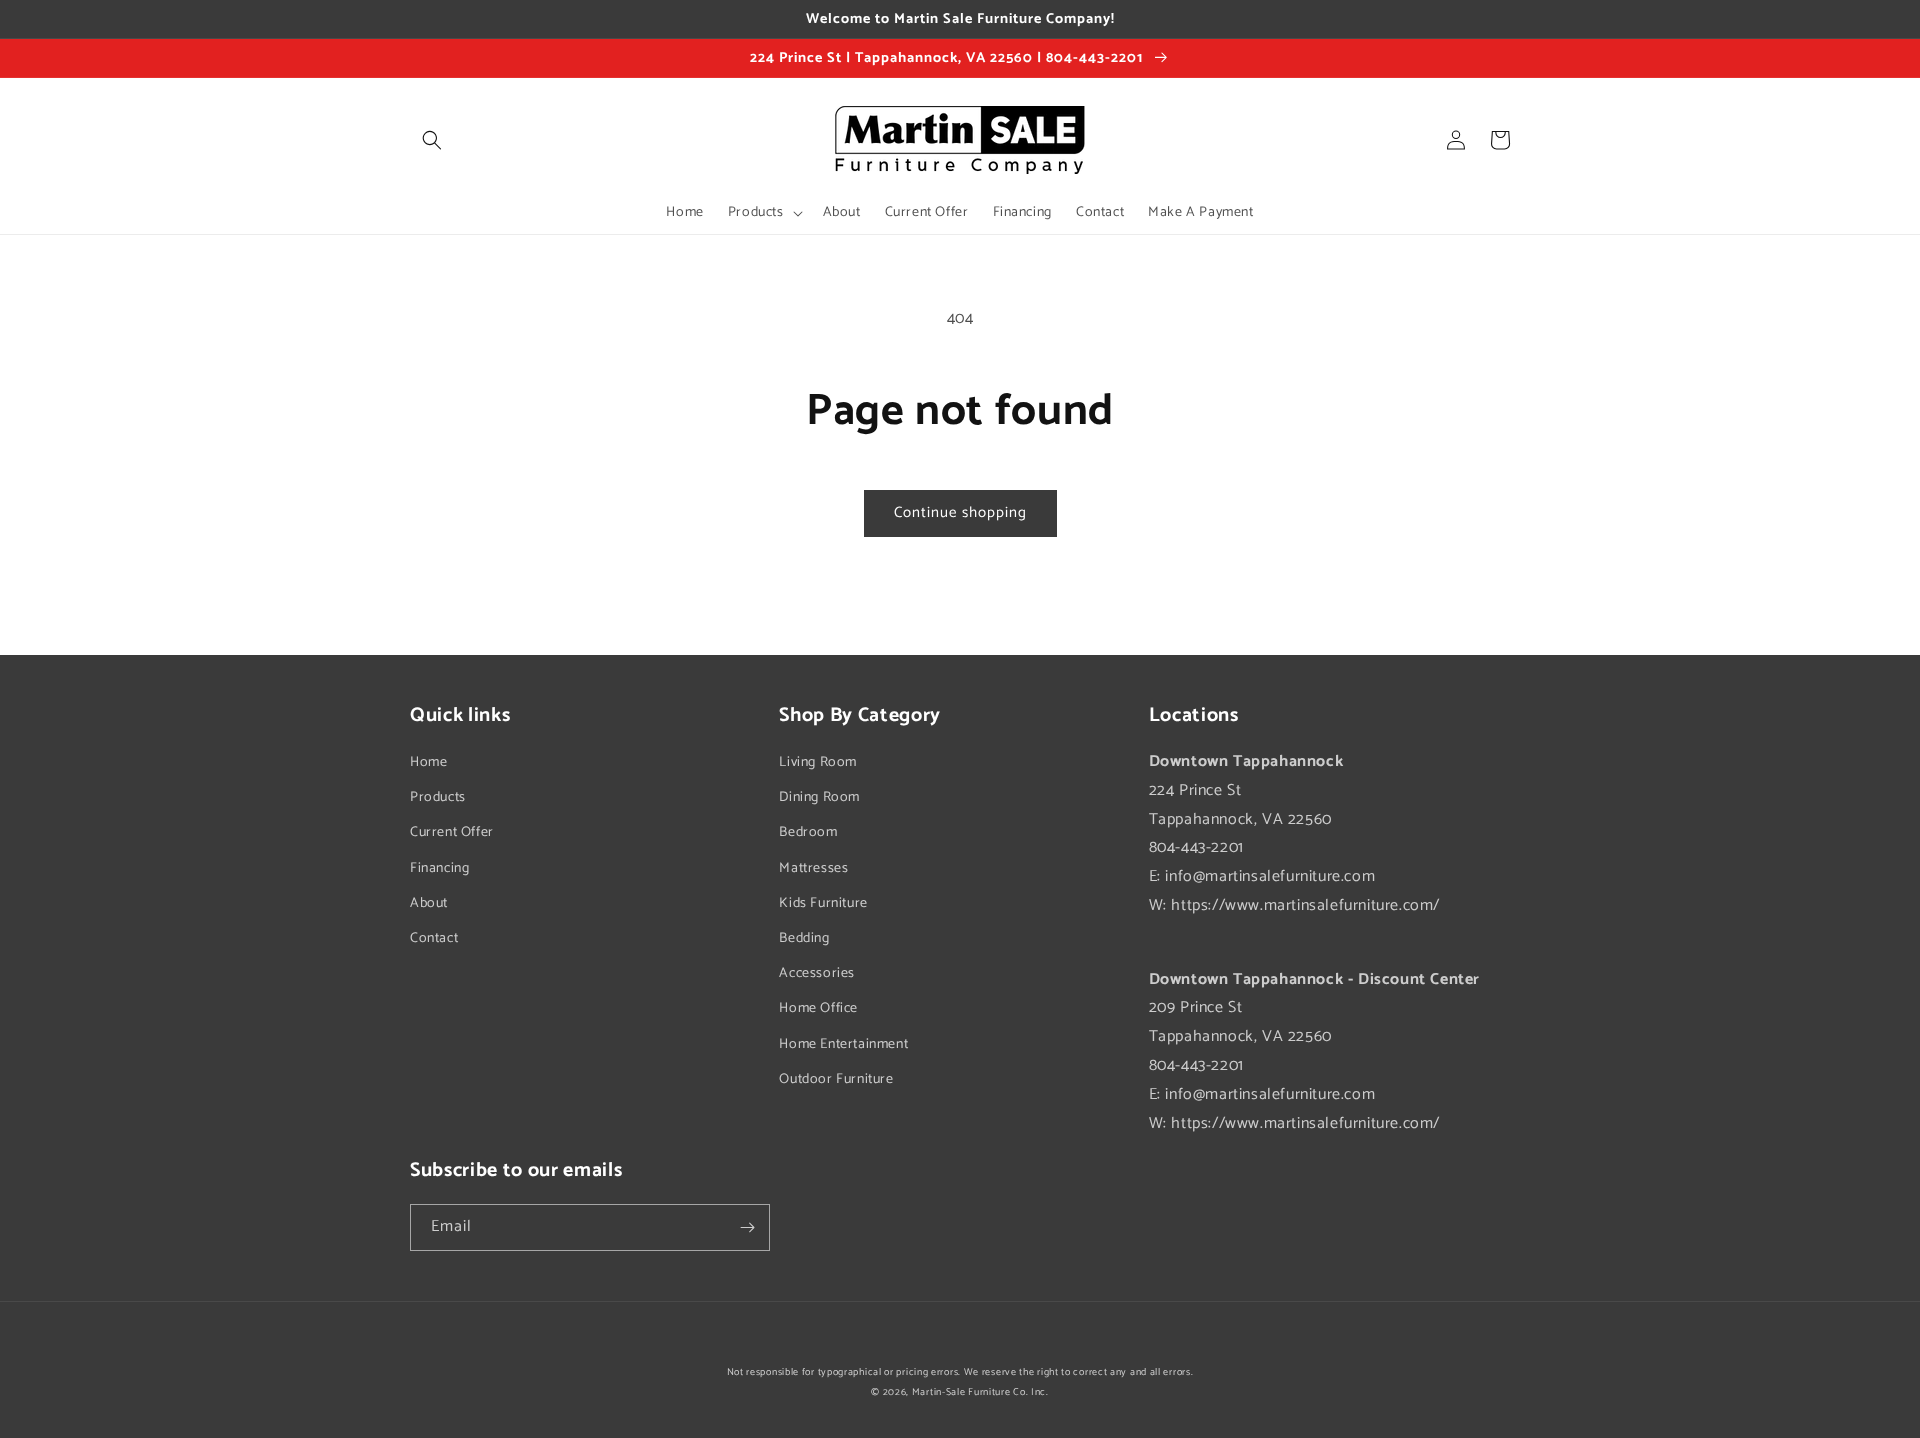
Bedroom (808, 832)
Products (438, 797)
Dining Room (819, 797)
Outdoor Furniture (836, 1079)
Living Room (818, 762)
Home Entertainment (843, 1044)
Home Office (818, 1008)
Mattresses (813, 868)
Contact (434, 938)
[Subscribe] (747, 1227)
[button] (432, 140)
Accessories (817, 973)
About (429, 903)
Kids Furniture (823, 903)
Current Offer (452, 832)
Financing (439, 868)
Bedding (804, 938)
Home (428, 762)
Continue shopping (960, 512)
